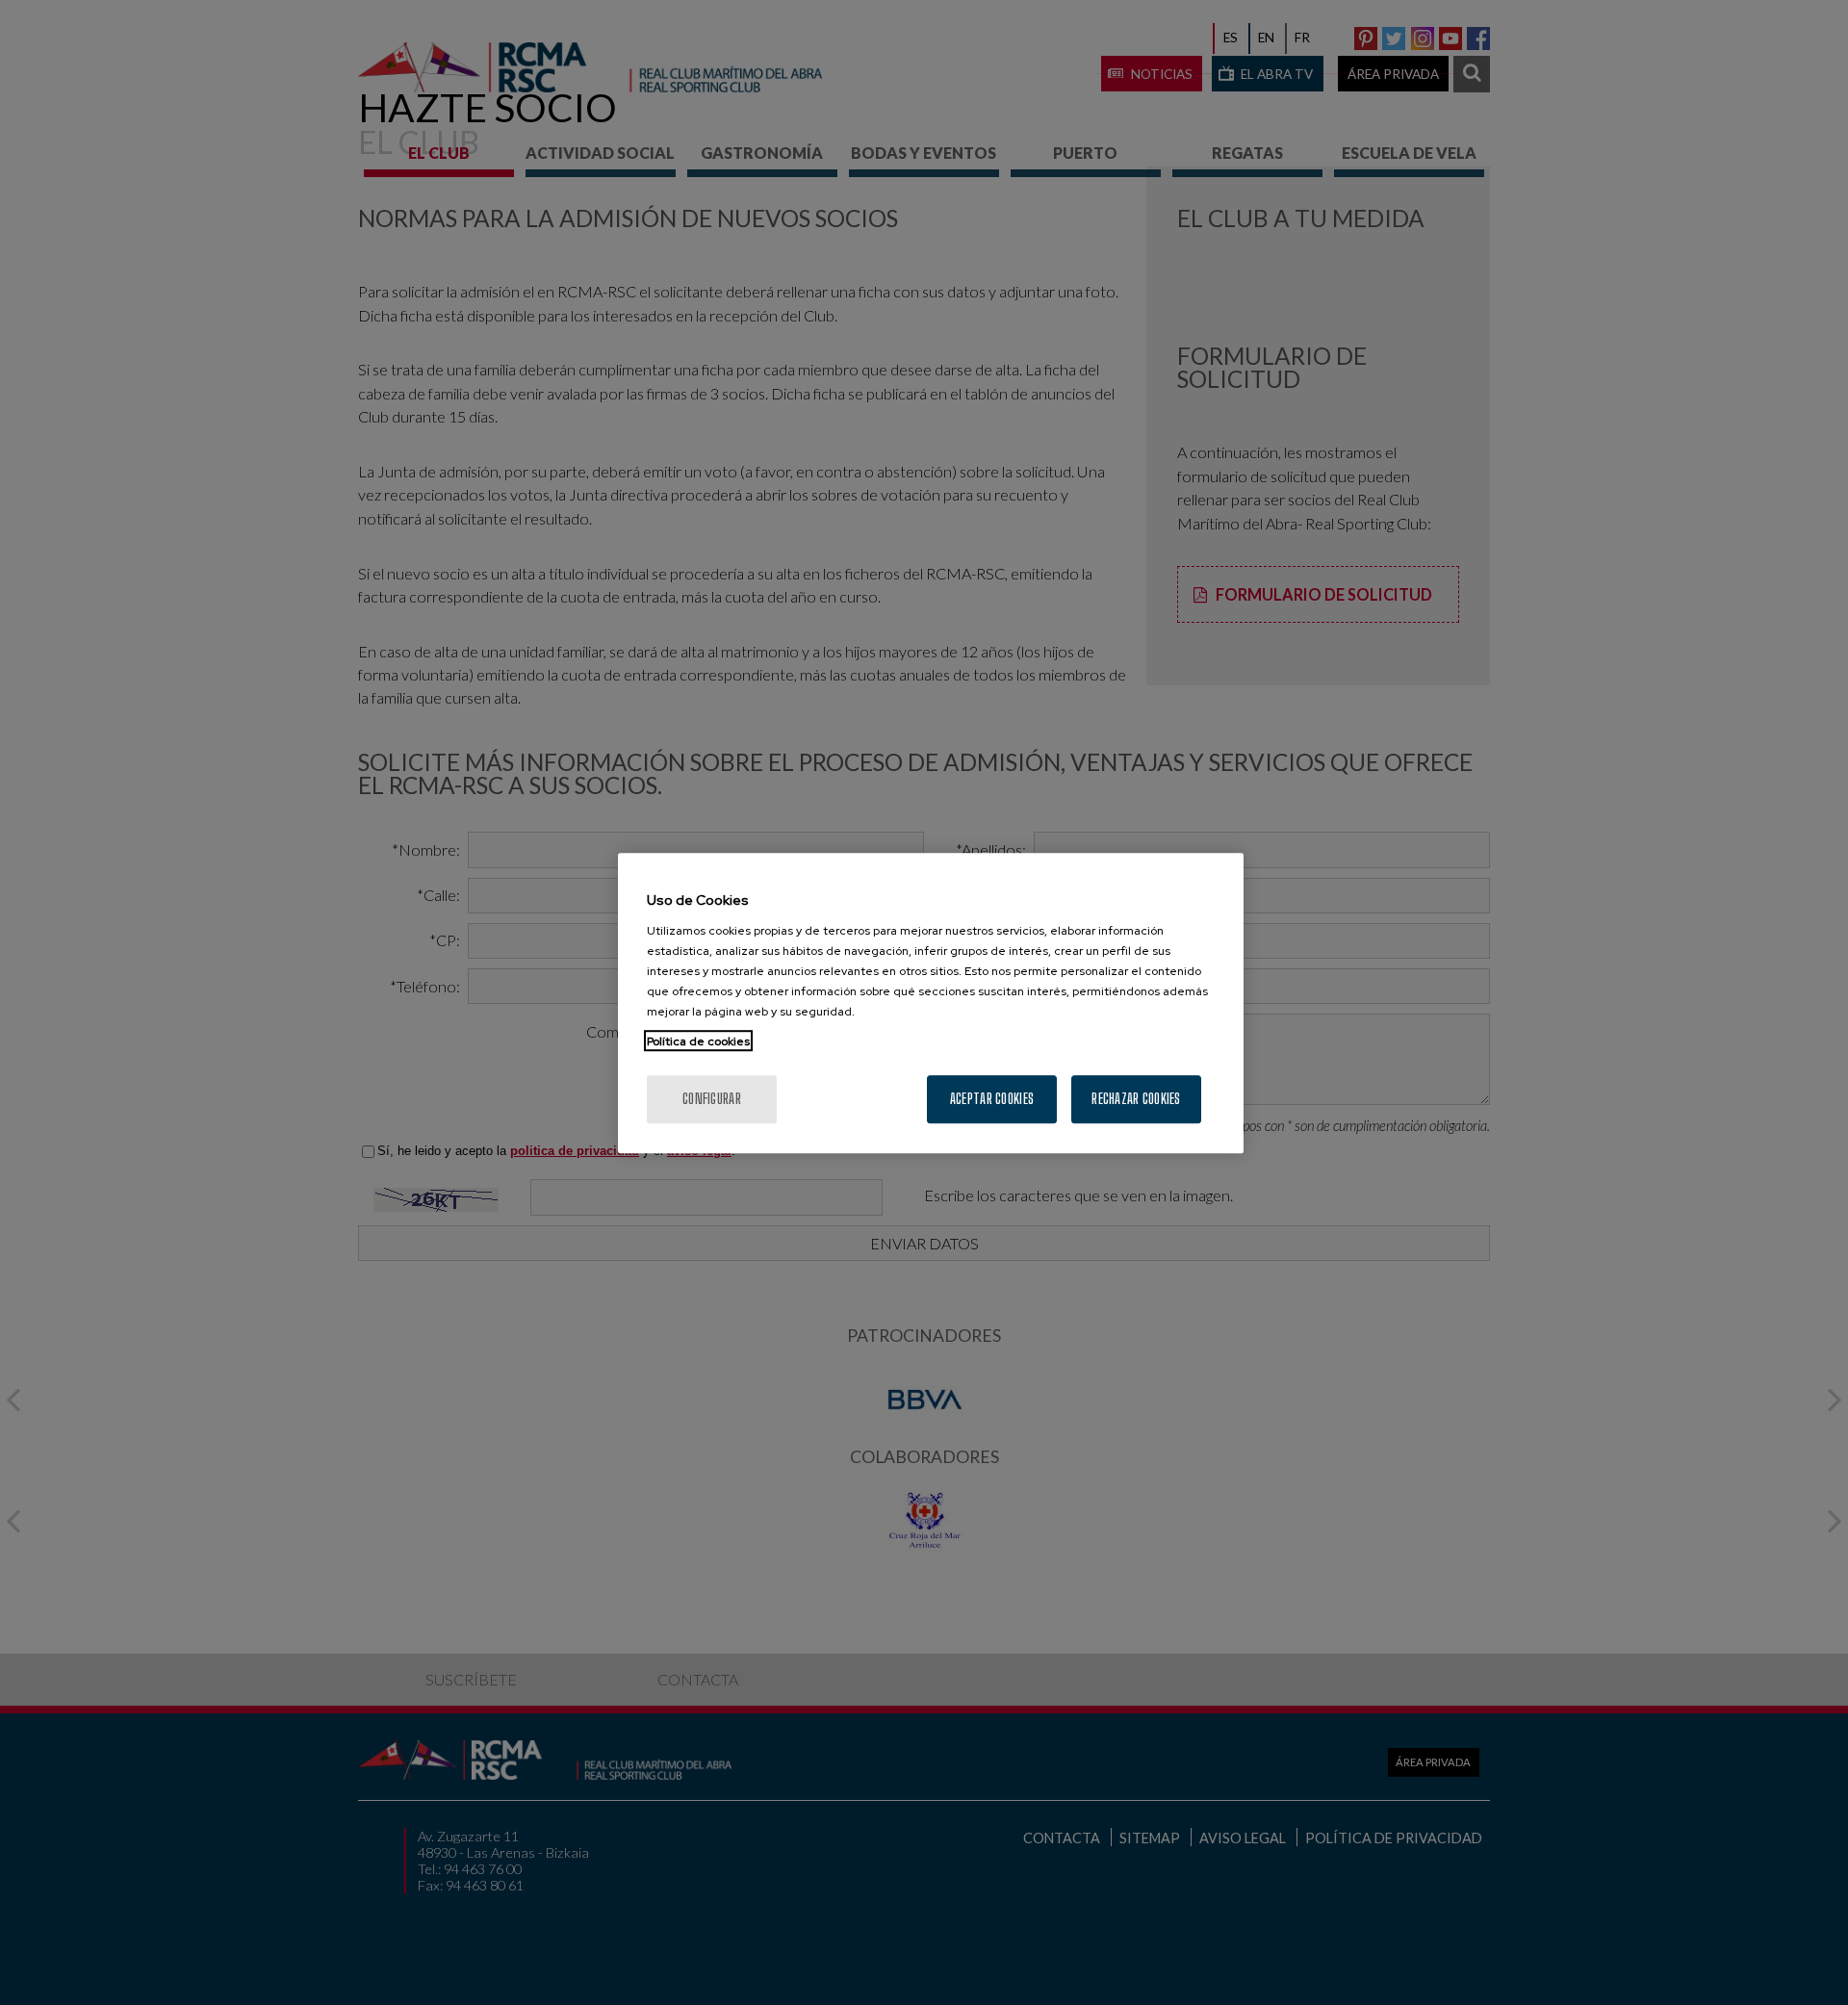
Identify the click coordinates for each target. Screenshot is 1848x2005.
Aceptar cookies (992, 1098)
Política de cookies (698, 1041)
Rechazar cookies (1136, 1098)
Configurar (712, 1098)
